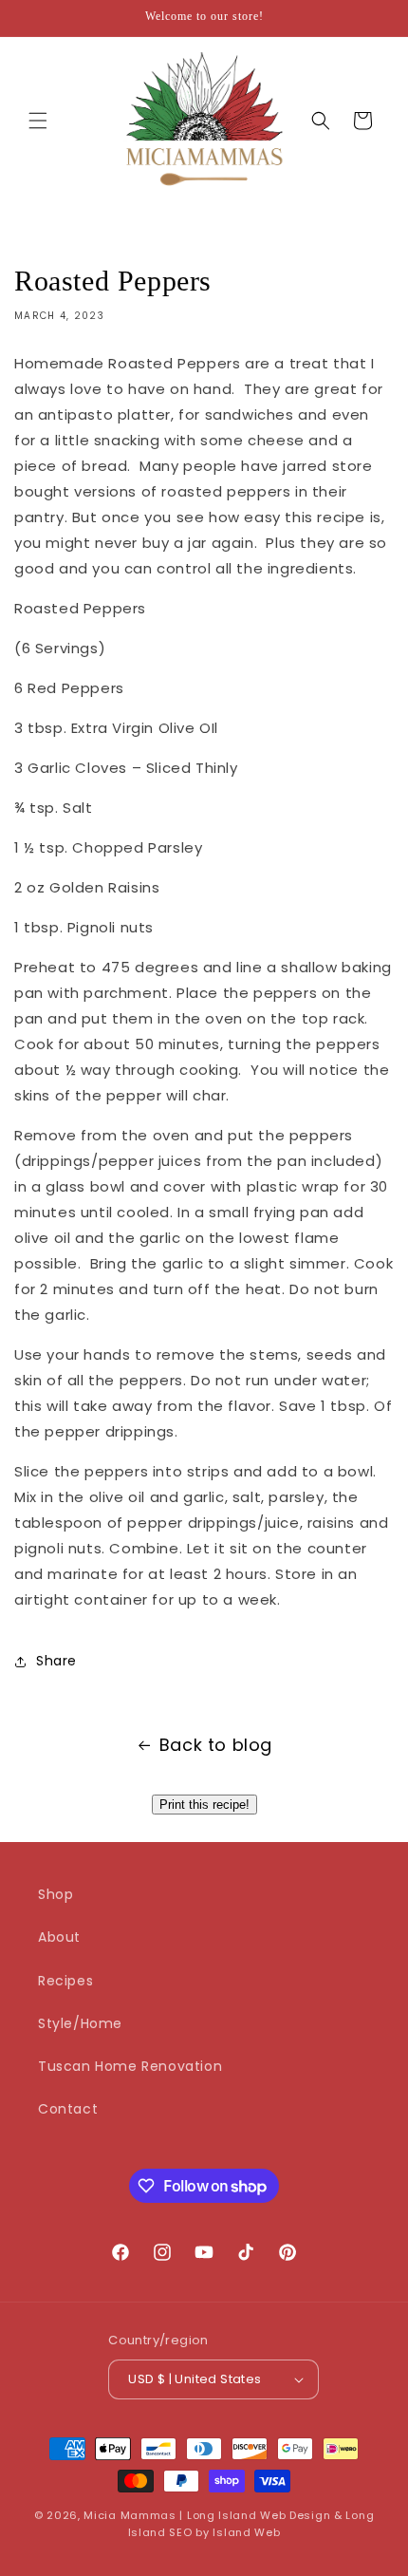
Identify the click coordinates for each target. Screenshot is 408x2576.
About (59, 1937)
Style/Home (80, 2023)
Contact (68, 2109)
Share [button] (56, 1661)
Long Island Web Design (259, 2515)
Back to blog (216, 1745)
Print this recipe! (204, 1805)
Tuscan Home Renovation (130, 2066)
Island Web (246, 2532)
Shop (56, 1894)
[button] (38, 121)
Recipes (65, 1981)
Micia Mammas (130, 2515)
